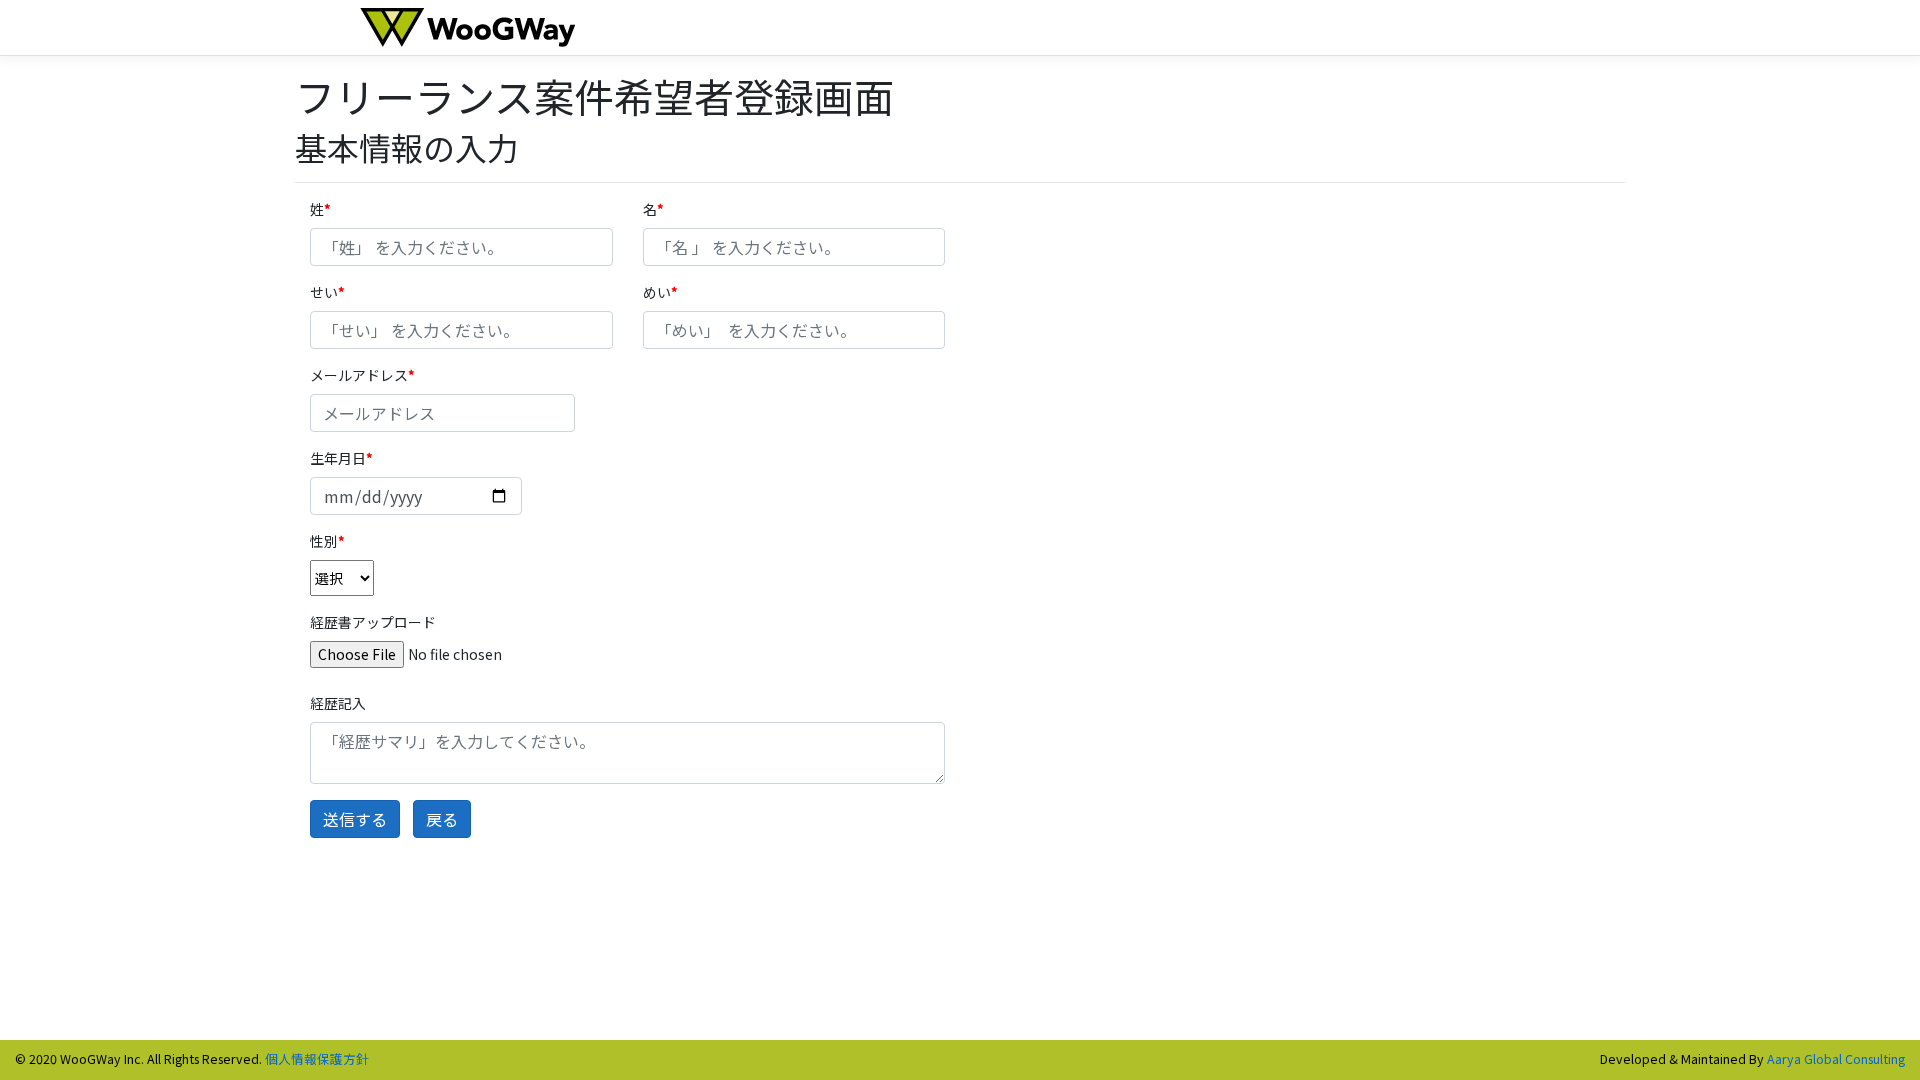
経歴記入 (338, 703)
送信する (355, 819)
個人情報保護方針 (317, 1058)
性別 (324, 541)
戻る (442, 819)
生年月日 (338, 458)
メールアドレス (359, 375)
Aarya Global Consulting (1836, 1058)
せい (324, 292)
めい (657, 292)
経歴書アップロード (373, 622)
